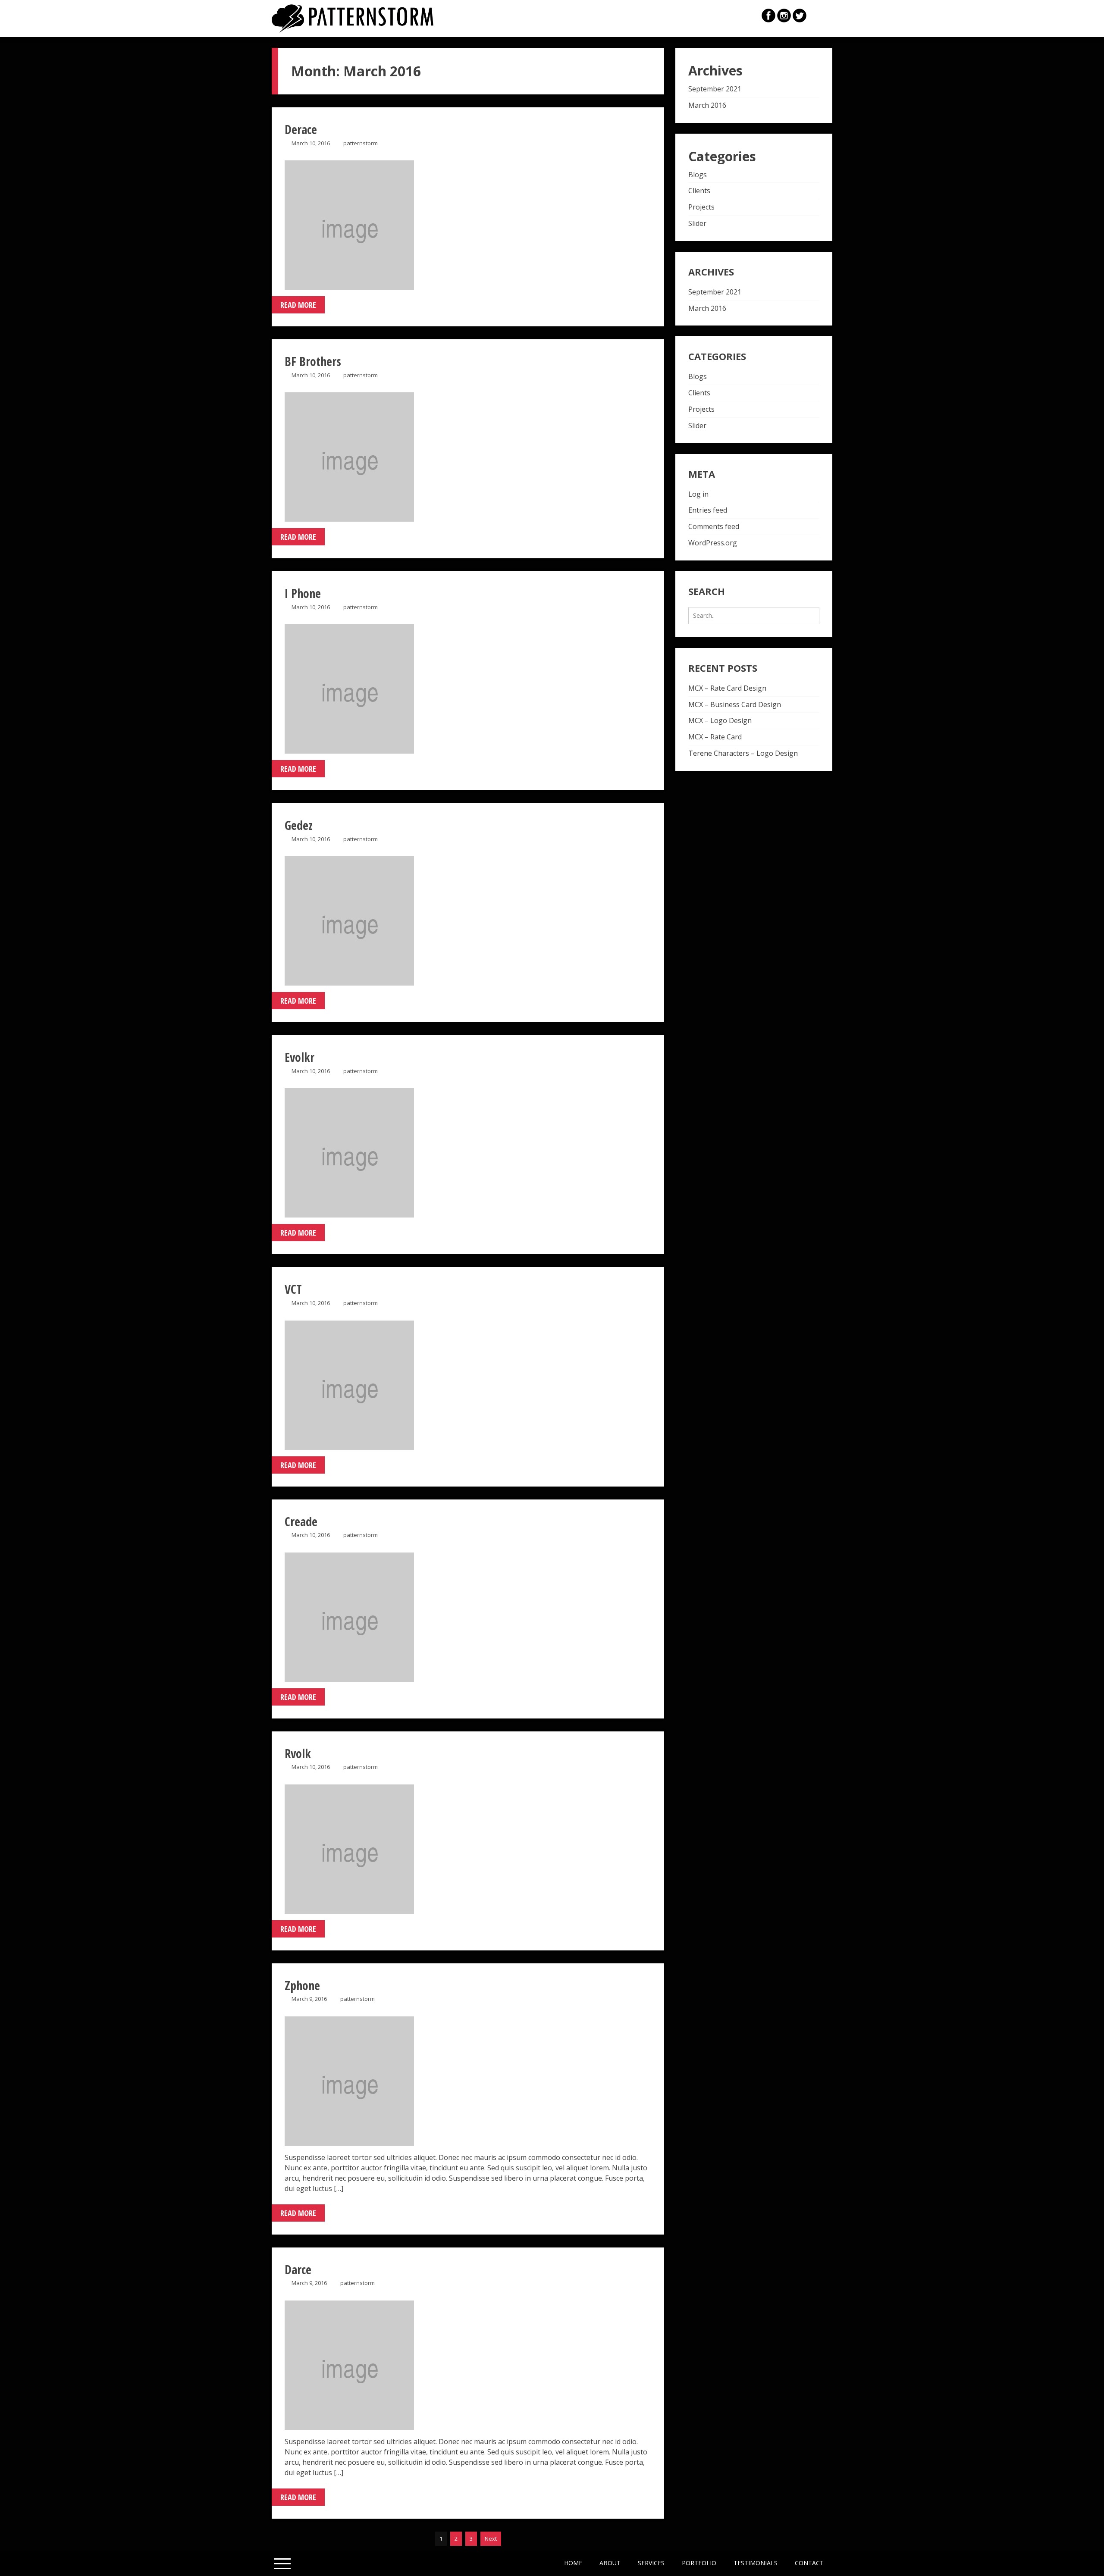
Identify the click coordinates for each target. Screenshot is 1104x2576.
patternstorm (361, 143)
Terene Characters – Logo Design (743, 753)
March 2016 (707, 105)
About (610, 2563)
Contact (809, 2563)
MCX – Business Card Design (735, 704)
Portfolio (699, 2563)
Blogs (698, 175)
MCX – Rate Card (715, 737)
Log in (698, 494)
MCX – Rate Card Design (727, 688)
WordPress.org (713, 543)
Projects (701, 207)
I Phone (303, 593)
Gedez (299, 825)
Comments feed (714, 526)
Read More (298, 305)
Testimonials (756, 2563)
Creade (301, 1521)
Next (491, 2538)
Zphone (302, 1985)
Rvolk (298, 1753)
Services (651, 2563)
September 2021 (715, 89)
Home (573, 2563)
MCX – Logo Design (720, 720)
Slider (697, 223)
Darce (298, 2269)
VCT (293, 1289)
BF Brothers (313, 361)
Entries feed (708, 510)
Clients (699, 191)
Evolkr (300, 1057)
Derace (301, 129)
